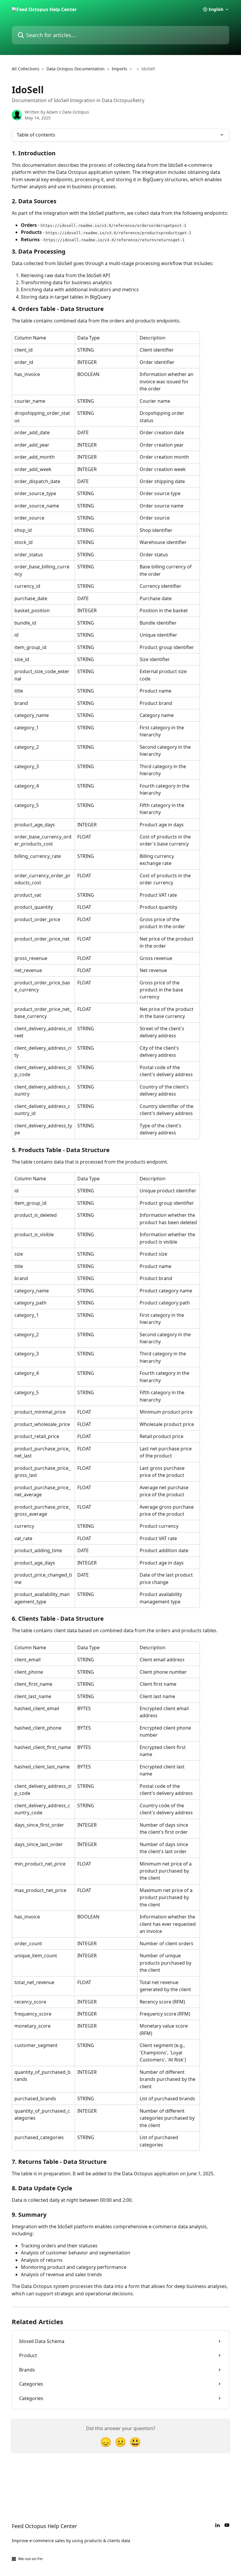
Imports (119, 69)
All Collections (26, 69)
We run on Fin (30, 2559)
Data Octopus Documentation (76, 69)
